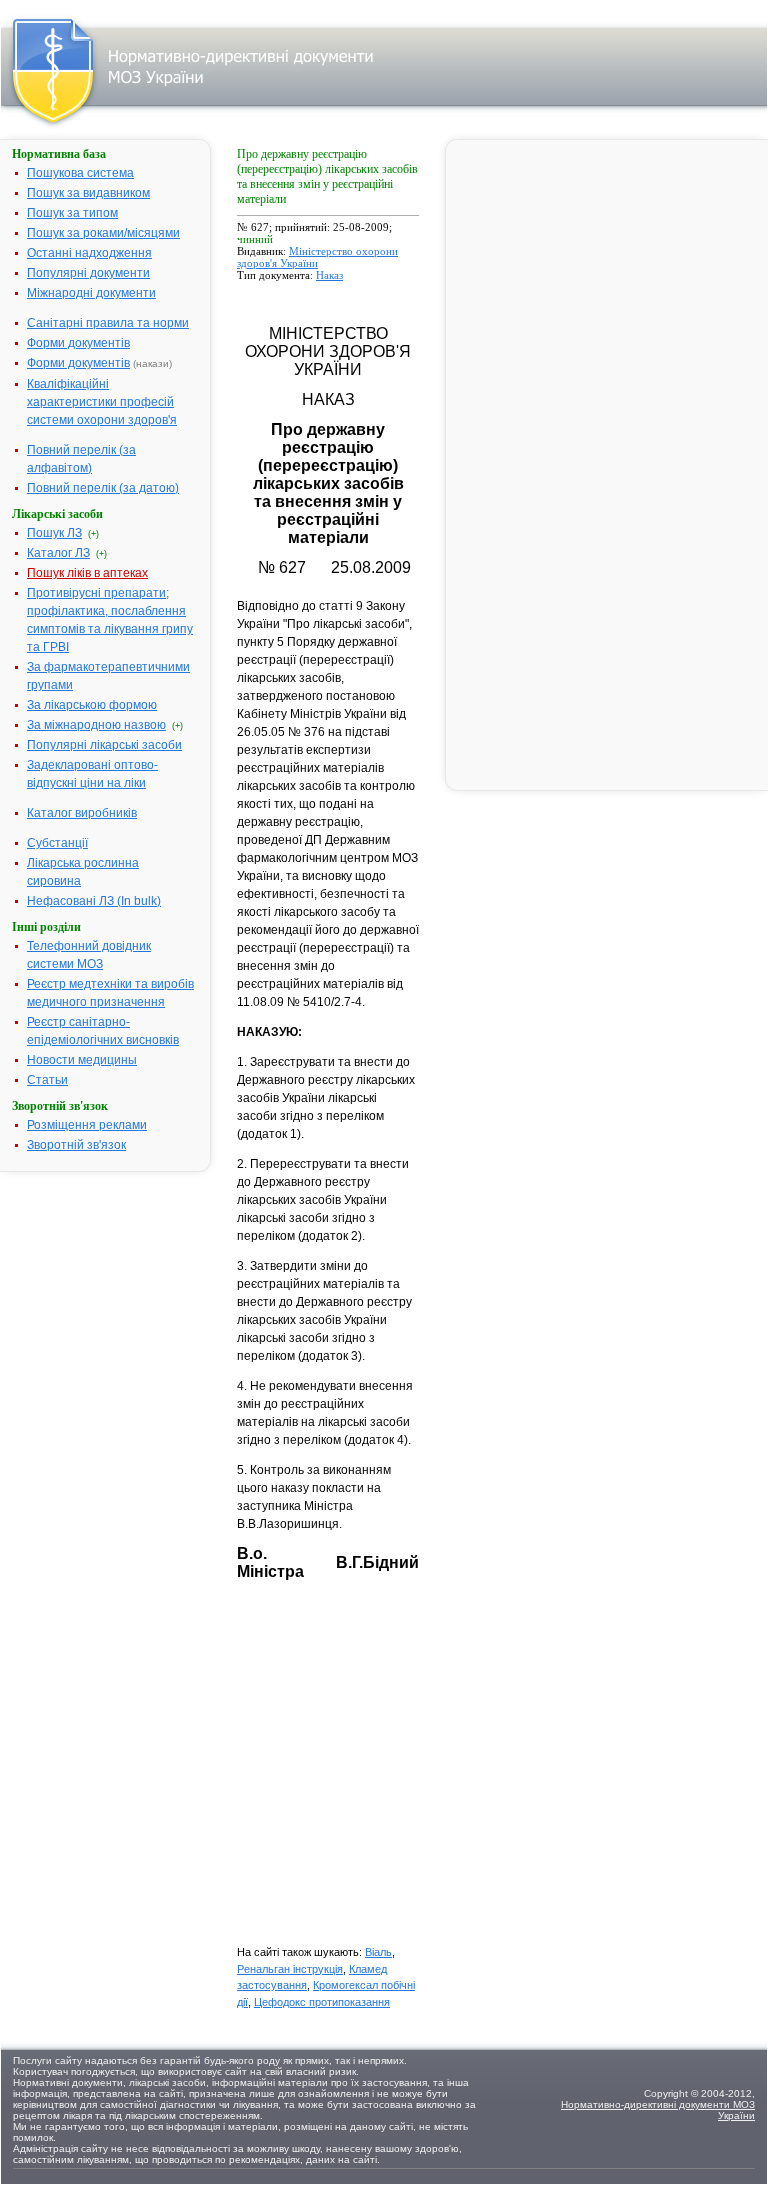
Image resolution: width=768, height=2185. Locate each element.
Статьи (47, 1080)
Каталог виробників (82, 813)
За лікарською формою (92, 705)
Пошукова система (80, 173)
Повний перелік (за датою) (103, 488)
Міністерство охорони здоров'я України (317, 257)
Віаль (378, 1952)
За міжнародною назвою (96, 725)
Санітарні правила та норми (108, 323)
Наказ (329, 275)
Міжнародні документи (91, 293)
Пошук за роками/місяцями (103, 233)
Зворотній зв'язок (76, 1145)
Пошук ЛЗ (54, 533)
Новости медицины (82, 1060)
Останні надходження (89, 253)
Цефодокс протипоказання (322, 2002)
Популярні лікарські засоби (104, 745)
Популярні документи (88, 273)
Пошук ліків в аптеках (87, 573)
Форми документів (78, 343)
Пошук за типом (72, 213)
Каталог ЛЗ (58, 553)
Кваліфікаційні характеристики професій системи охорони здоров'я (102, 402)
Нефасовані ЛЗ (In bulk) (94, 901)
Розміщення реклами (87, 1125)
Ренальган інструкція (290, 1969)
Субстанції (57, 843)
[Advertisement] (387, 1772)
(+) (93, 534)
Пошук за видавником (88, 193)
